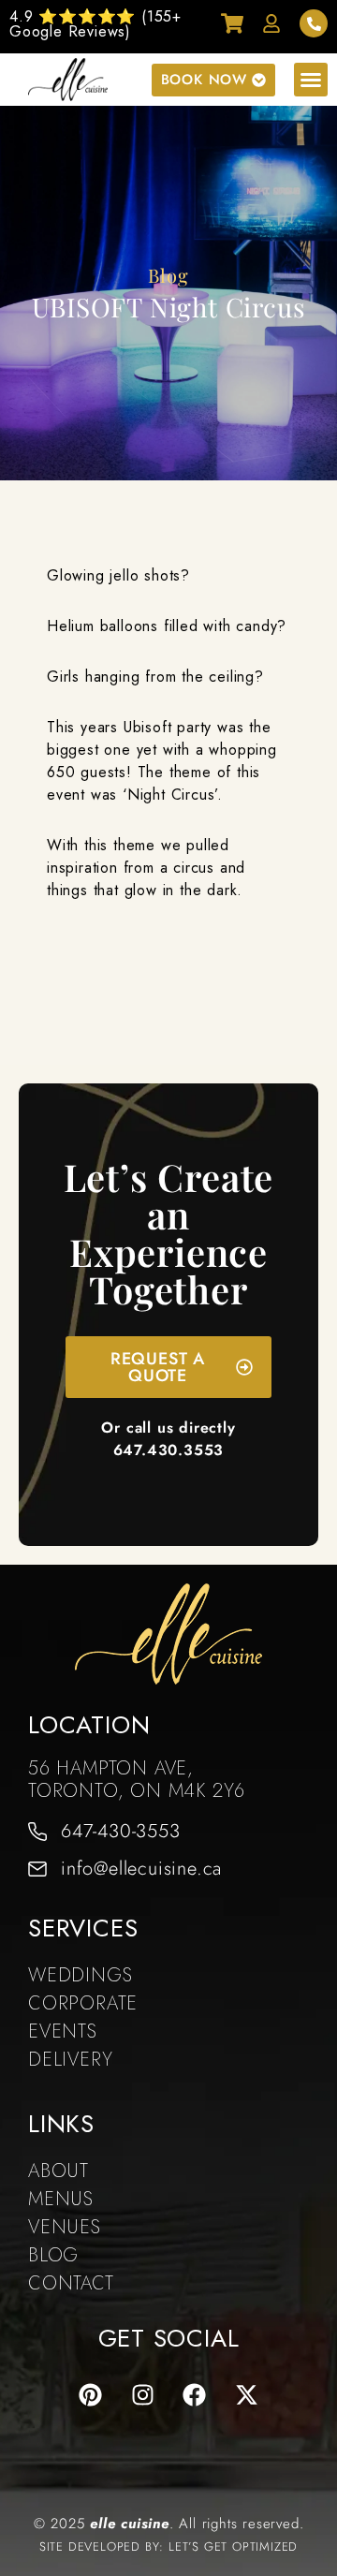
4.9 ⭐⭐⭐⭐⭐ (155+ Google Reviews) (95, 24)
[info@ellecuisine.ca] (37, 1869)
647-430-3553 (121, 1831)
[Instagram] (142, 2395)
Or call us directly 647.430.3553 (168, 1439)
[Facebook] (195, 2395)
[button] (311, 80)
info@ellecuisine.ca (141, 1869)
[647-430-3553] (37, 1832)
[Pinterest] (90, 2395)
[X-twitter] (247, 2395)
